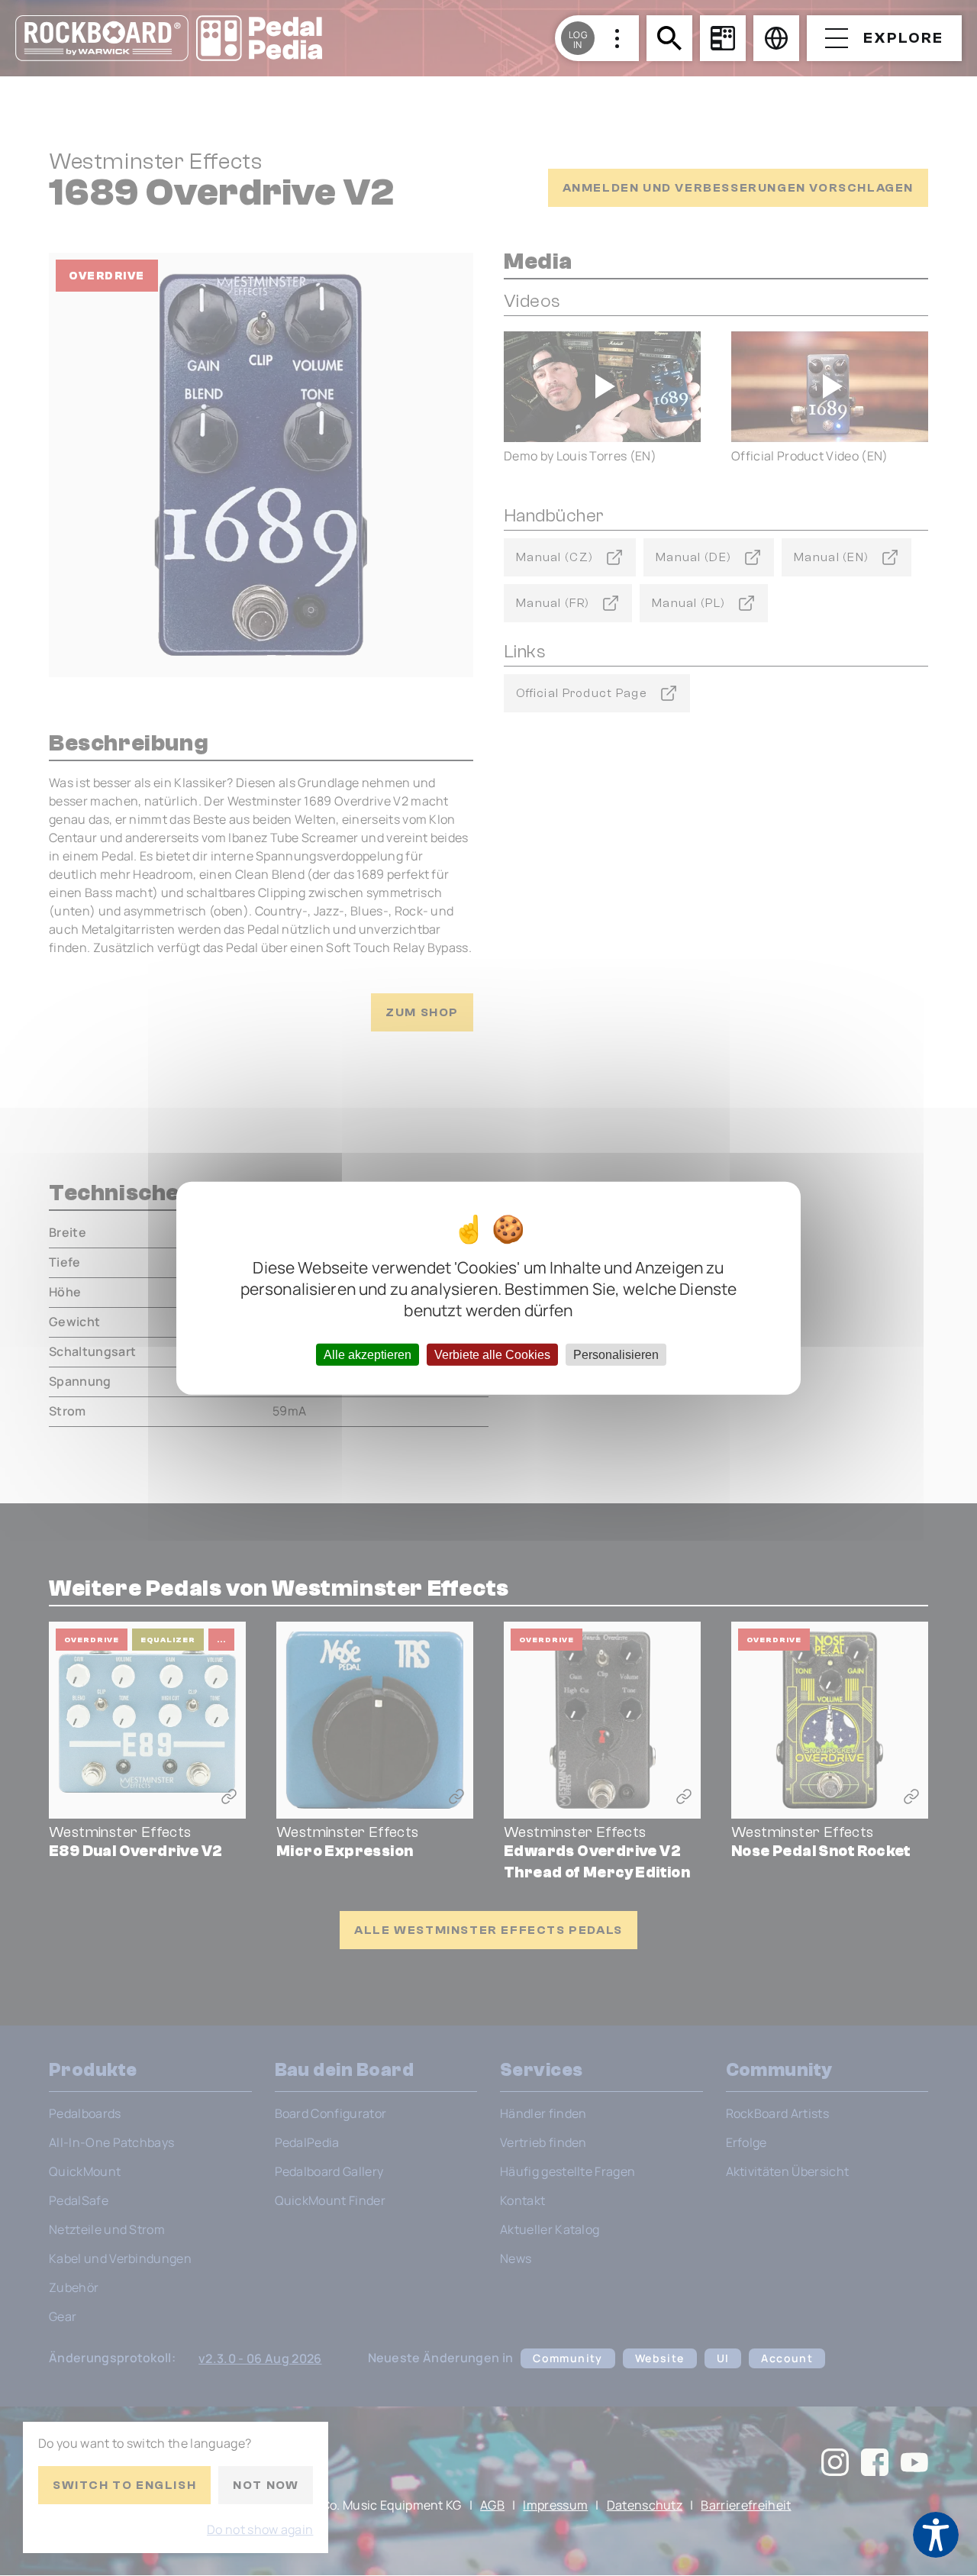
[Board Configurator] (723, 38)
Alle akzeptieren (368, 1354)
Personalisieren (616, 1354)
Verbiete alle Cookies (492, 1354)
